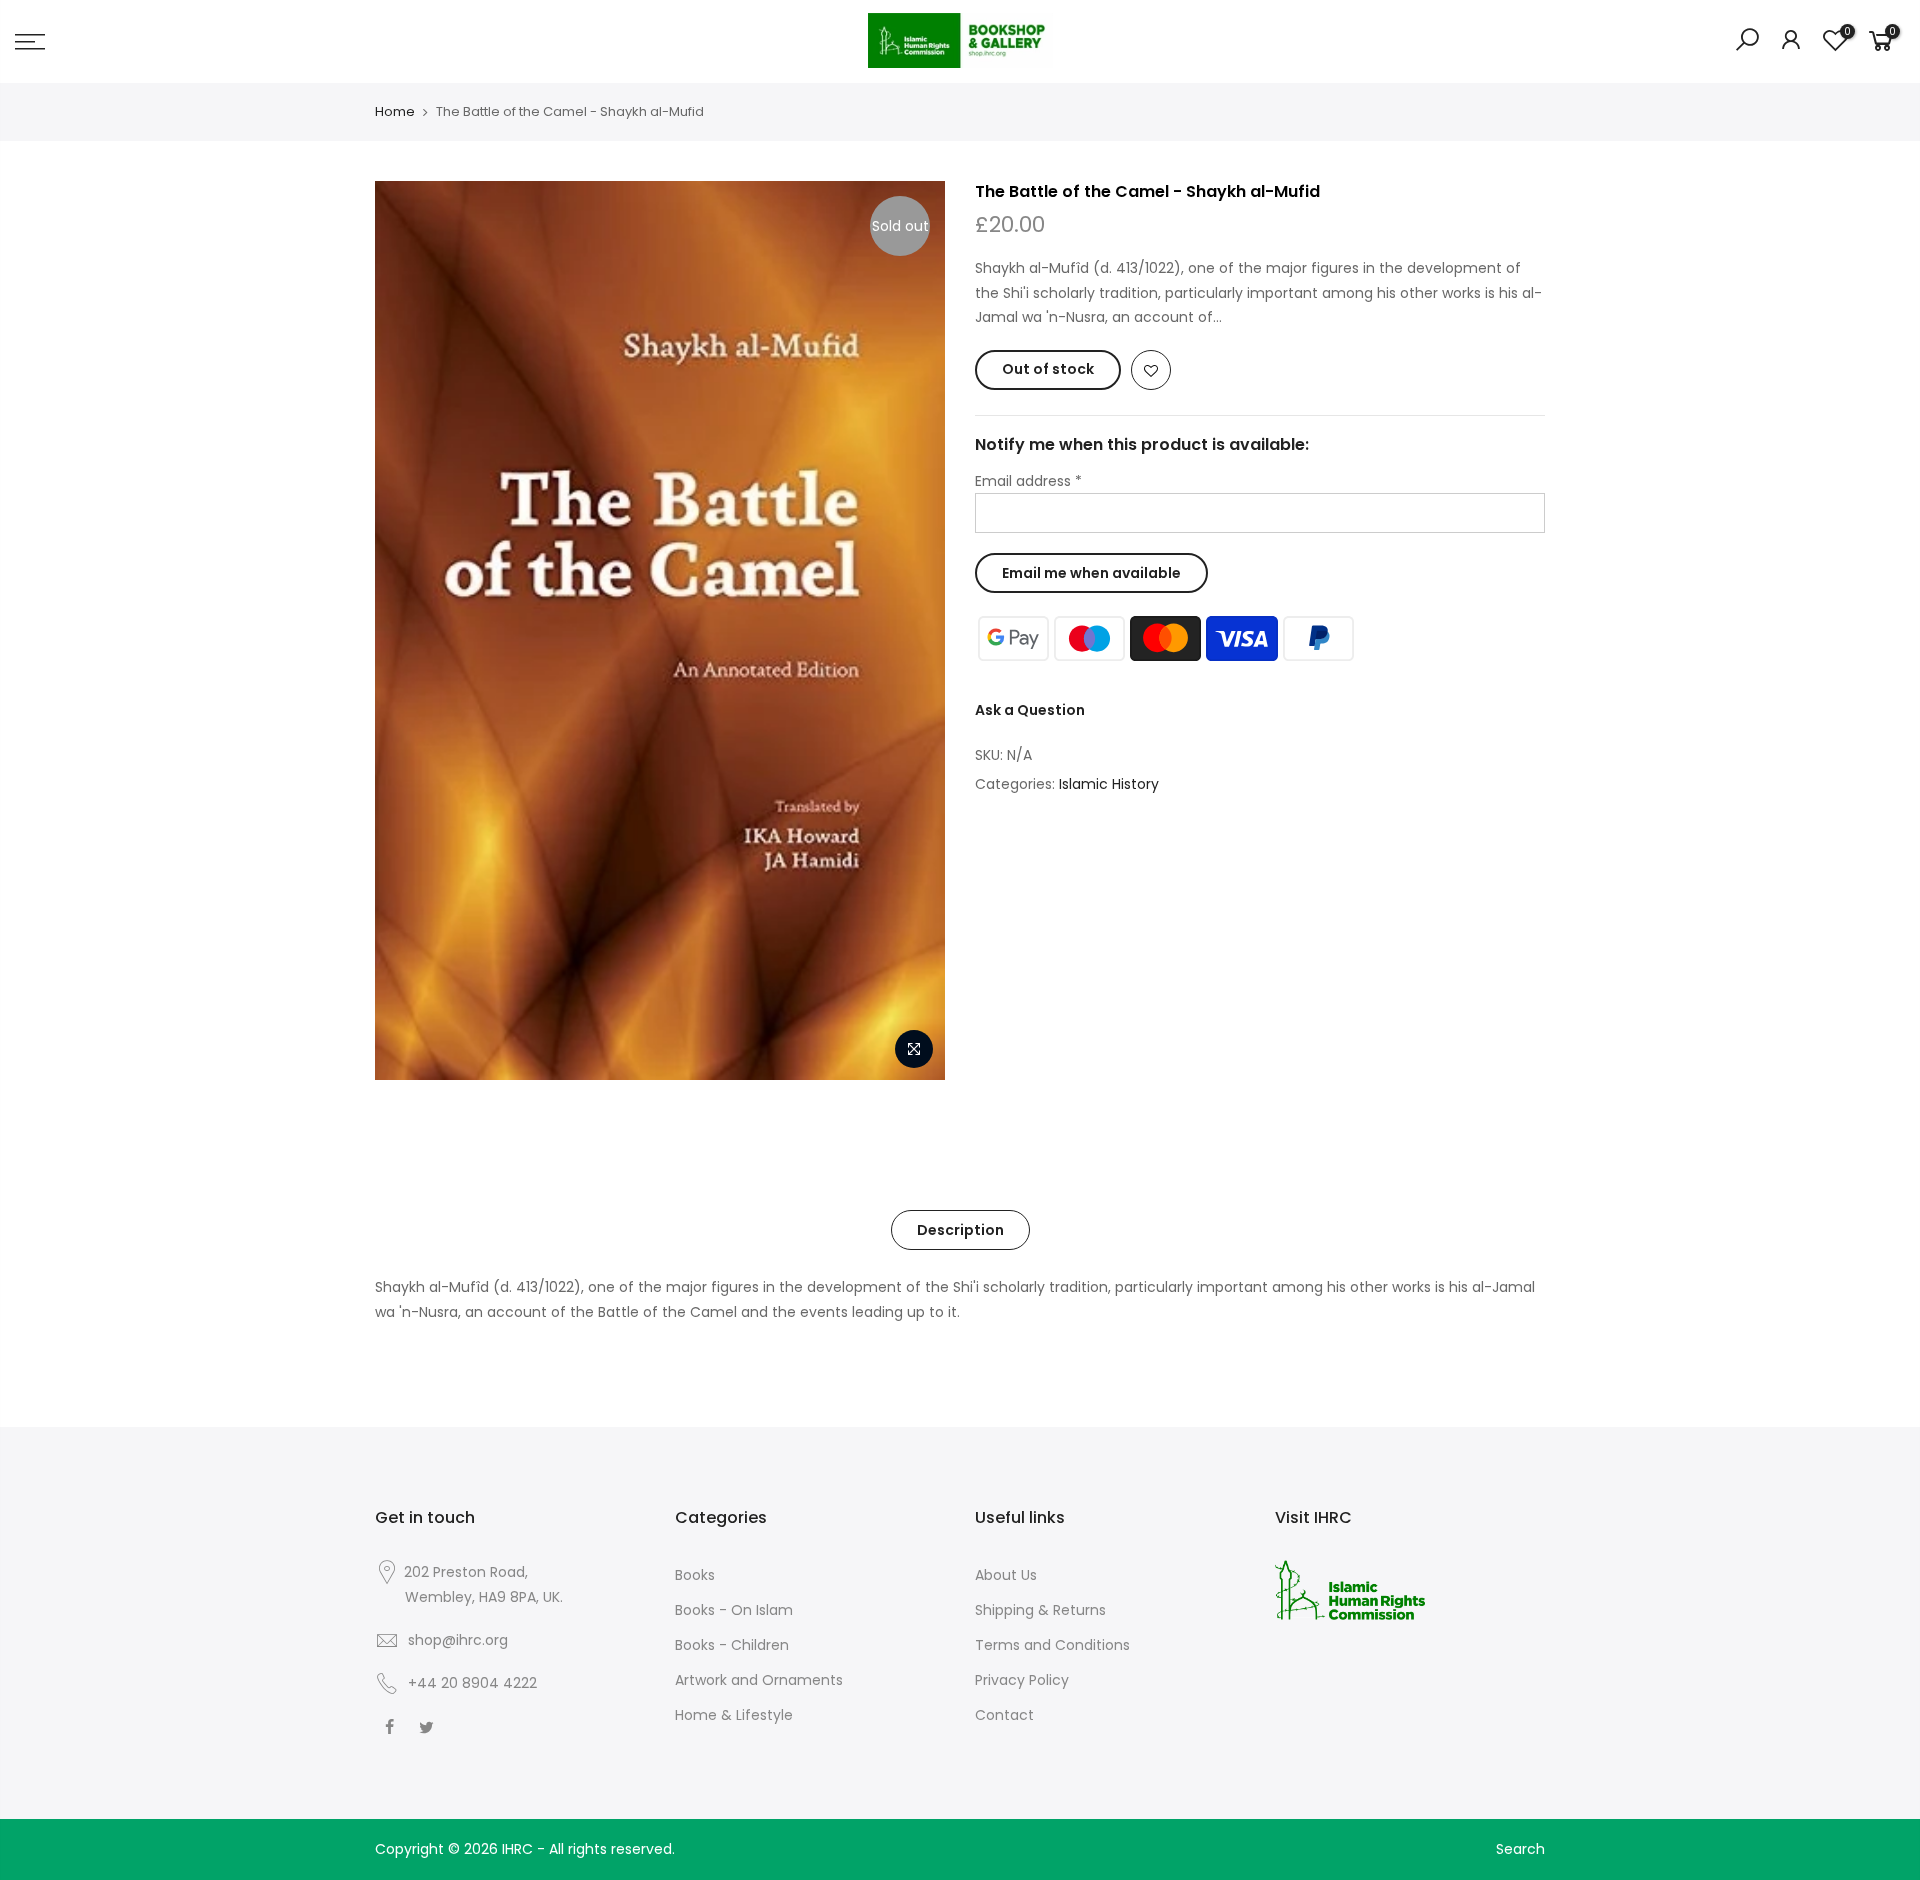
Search (1520, 1849)
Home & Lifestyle (734, 1715)
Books (695, 1575)
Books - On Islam (734, 1610)
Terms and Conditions (1052, 1645)
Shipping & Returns (1040, 1610)
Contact (1004, 1715)
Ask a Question (1030, 710)
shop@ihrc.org (458, 1640)
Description (960, 1230)
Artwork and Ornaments (759, 1680)
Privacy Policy (1022, 1680)
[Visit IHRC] (1350, 1589)
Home (395, 112)
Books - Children (732, 1645)
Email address (1028, 481)
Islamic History (1109, 784)
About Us (1006, 1575)
